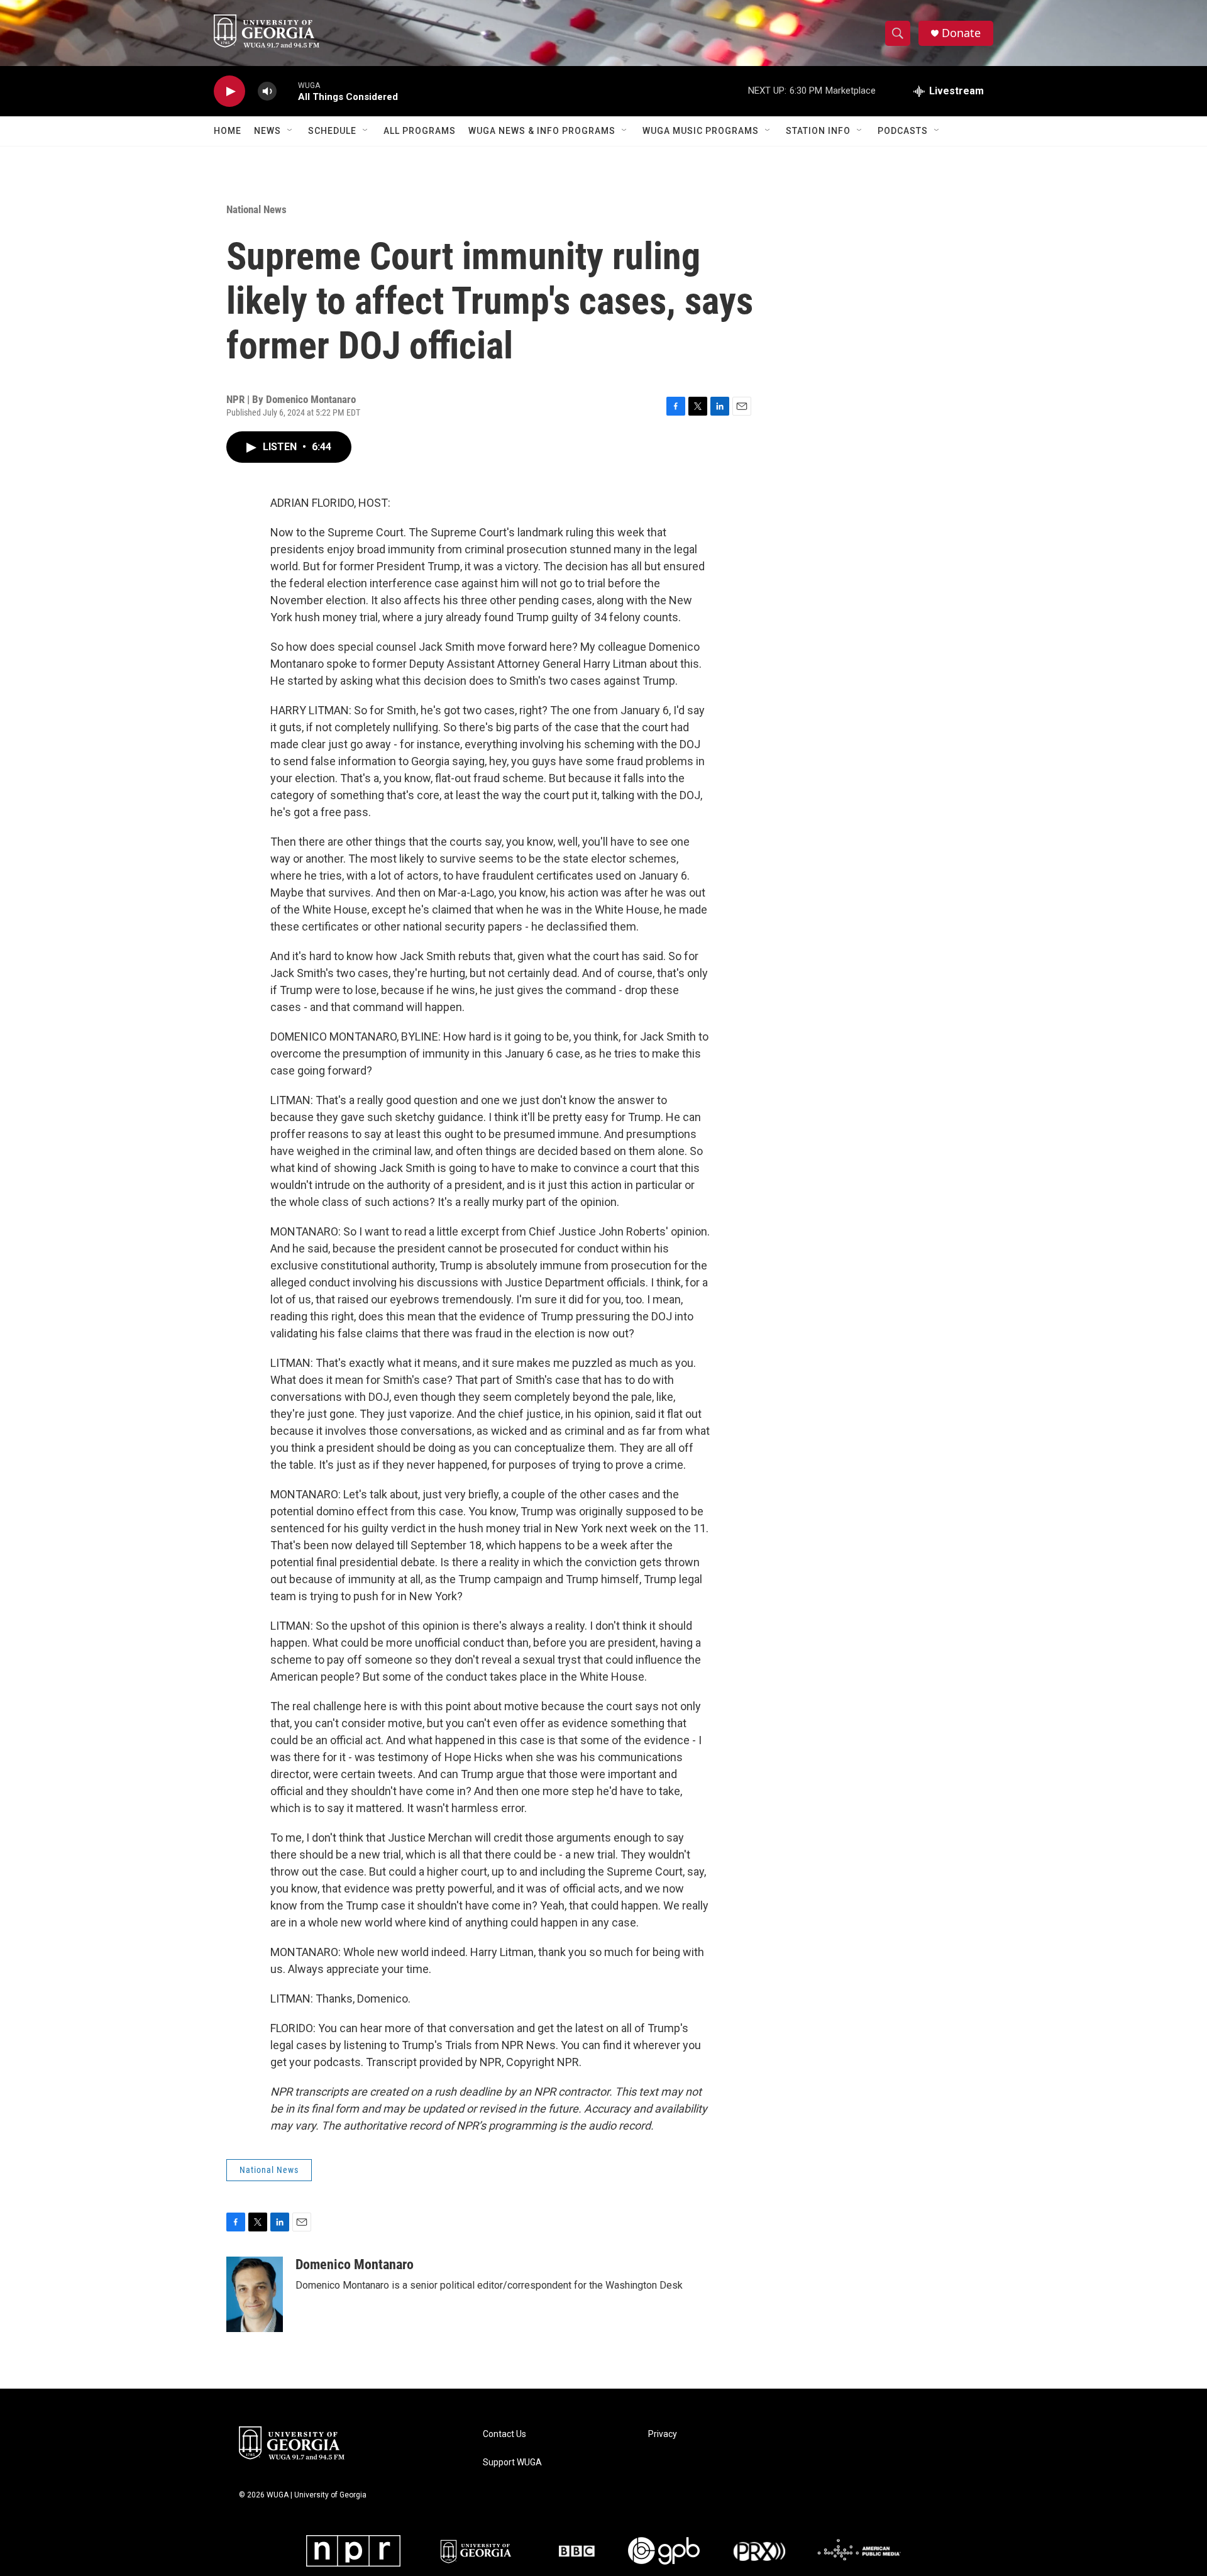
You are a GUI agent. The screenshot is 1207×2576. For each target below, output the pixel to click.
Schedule (332, 131)
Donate (961, 33)
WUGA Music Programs (701, 131)
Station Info (818, 131)
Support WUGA (512, 2463)
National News (256, 209)
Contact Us (504, 2434)
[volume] (267, 91)
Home (228, 131)
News (267, 131)
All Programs (420, 131)
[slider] (287, 91)
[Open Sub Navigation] (290, 131)
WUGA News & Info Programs (542, 131)
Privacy (663, 2434)
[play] (229, 91)
